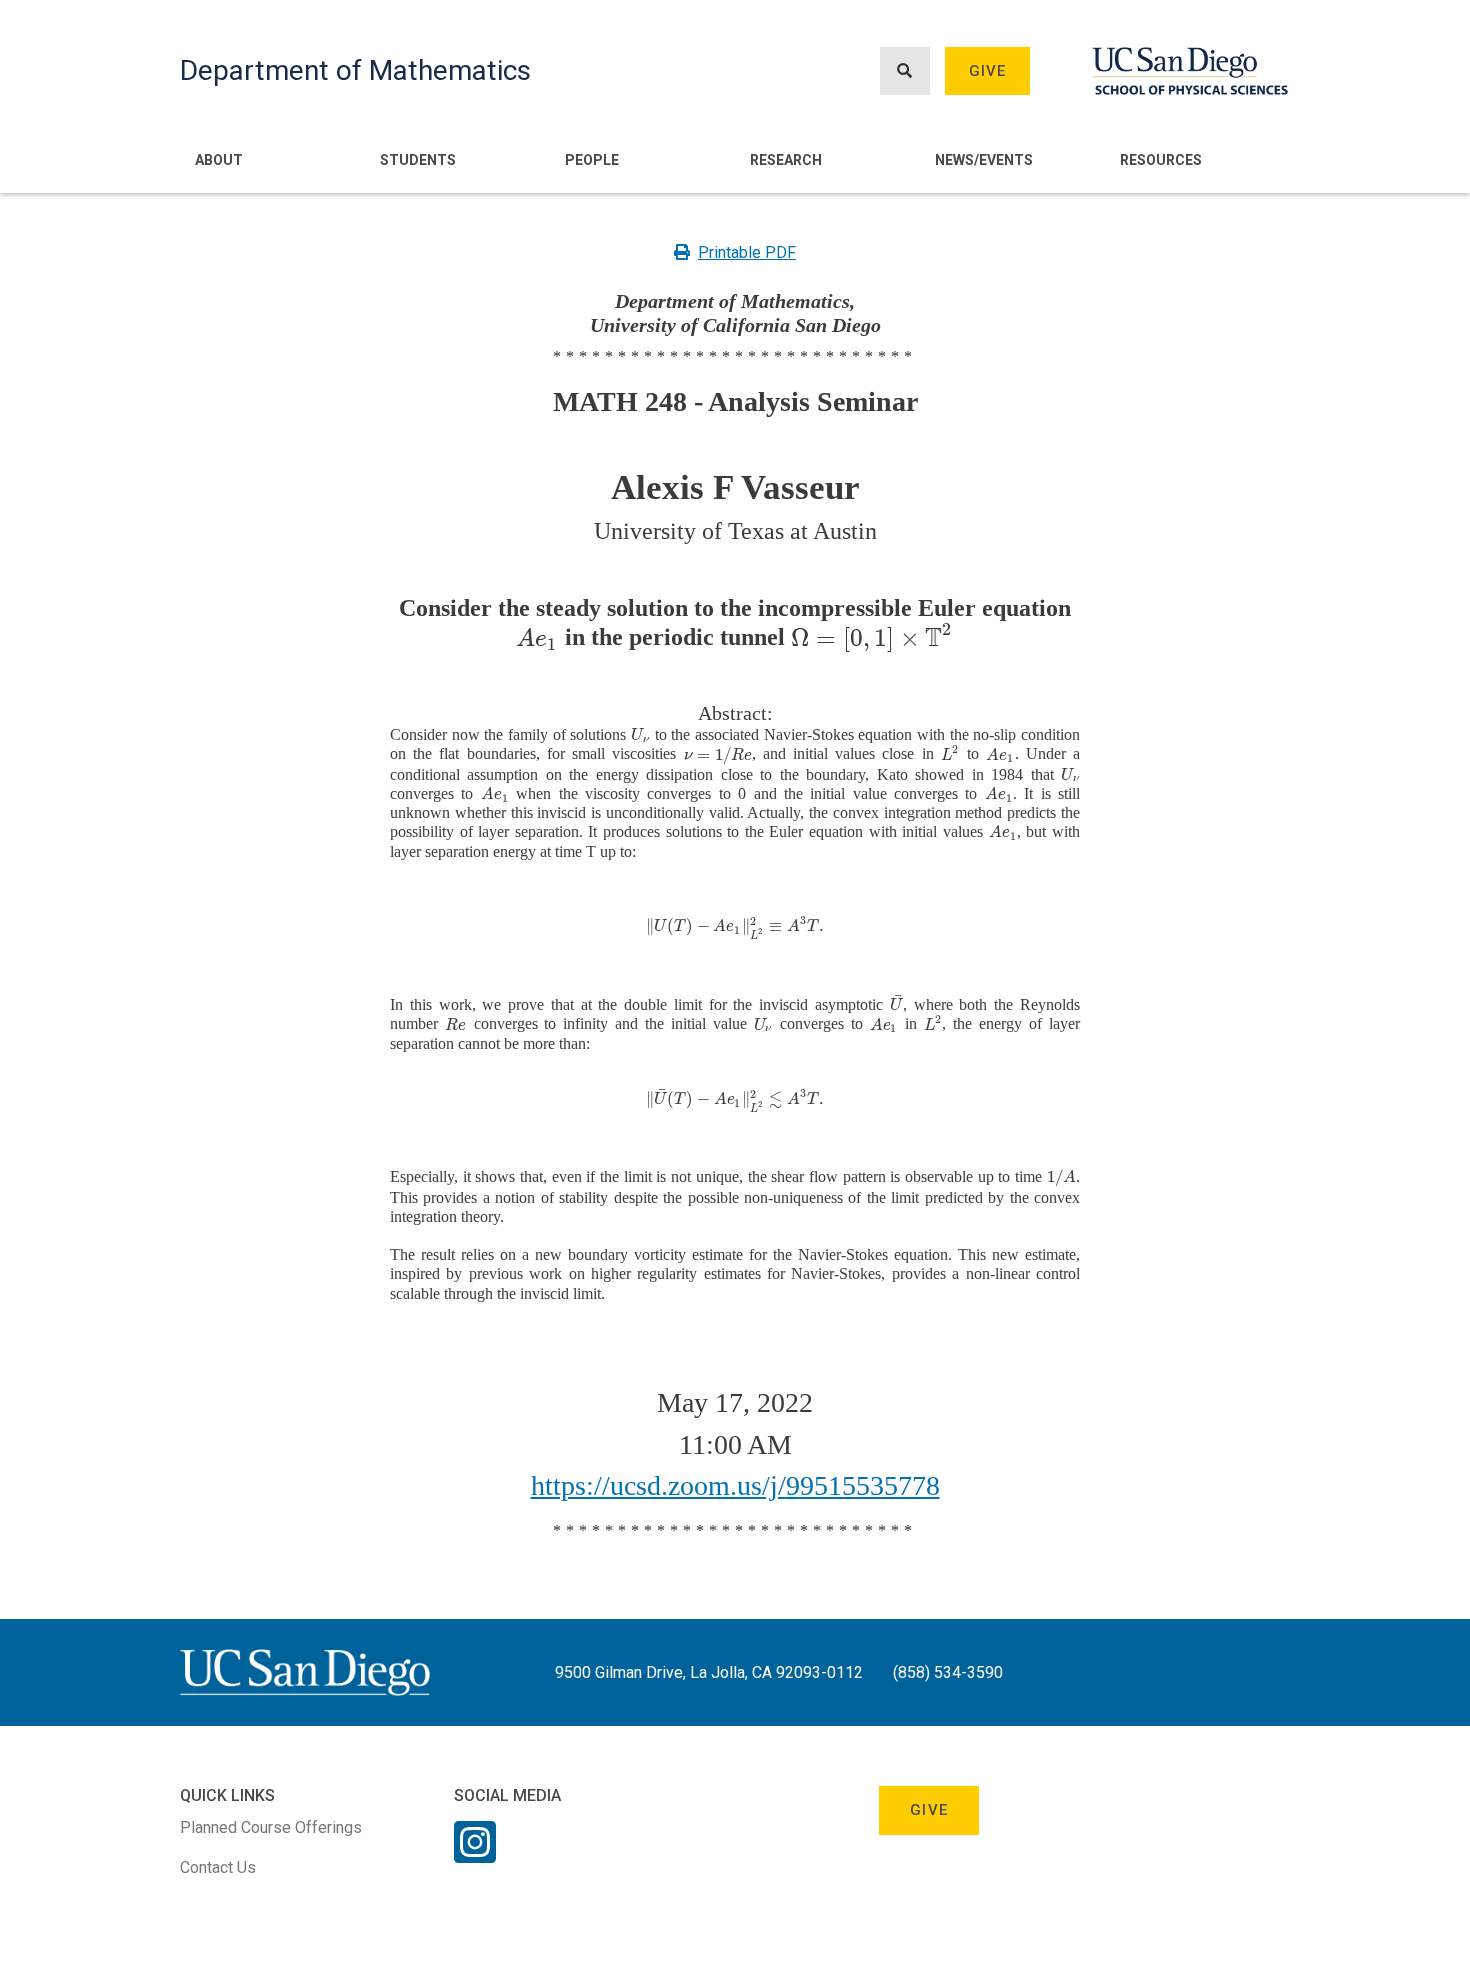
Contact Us (218, 1867)
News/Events (984, 160)
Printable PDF (747, 252)
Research (786, 160)
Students (418, 160)
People (592, 160)
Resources (1161, 160)
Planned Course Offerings (271, 1827)
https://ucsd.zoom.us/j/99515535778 (735, 1485)
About (219, 160)
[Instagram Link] (475, 1855)
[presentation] (537, 638)
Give (988, 71)
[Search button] (905, 71)
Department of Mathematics (355, 70)
